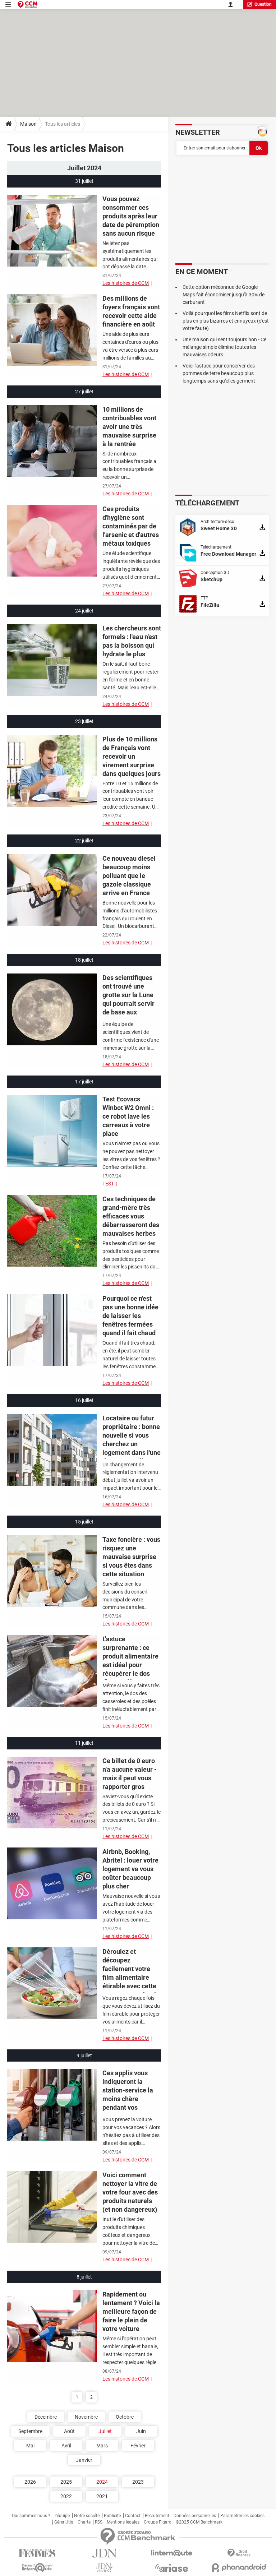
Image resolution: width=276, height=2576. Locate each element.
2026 (30, 2482)
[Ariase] (172, 2568)
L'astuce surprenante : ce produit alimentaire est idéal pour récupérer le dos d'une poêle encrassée (130, 1665)
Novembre (86, 2417)
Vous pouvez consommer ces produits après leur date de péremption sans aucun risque (131, 216)
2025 (66, 2482)
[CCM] (27, 4)
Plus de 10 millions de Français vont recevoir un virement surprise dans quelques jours (132, 756)
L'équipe (62, 2516)
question (263, 4)
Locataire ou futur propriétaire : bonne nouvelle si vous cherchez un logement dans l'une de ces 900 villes (132, 1440)
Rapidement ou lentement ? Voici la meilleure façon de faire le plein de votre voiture (131, 2311)
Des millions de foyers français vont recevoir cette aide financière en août (131, 311)
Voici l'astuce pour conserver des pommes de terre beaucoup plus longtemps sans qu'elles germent (219, 373)
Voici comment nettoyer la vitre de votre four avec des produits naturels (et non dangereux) (130, 2192)
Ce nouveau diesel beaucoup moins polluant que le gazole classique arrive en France (129, 876)
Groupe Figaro (158, 2522)
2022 (66, 2496)
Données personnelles (195, 2516)
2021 (102, 2496)
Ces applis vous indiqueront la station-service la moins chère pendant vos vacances (128, 2094)
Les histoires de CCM (126, 283)
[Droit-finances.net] (239, 2553)
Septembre (30, 2431)
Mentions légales (123, 2522)
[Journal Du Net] (104, 2553)
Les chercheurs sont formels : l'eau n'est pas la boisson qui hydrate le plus (132, 641)
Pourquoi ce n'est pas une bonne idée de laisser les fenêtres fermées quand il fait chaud (130, 1316)
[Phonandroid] (239, 2568)
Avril (66, 2446)
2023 (138, 2482)
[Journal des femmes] (37, 2553)
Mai (30, 2446)
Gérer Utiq (64, 2522)
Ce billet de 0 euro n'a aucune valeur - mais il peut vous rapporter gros (130, 1774)
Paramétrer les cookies (242, 2516)
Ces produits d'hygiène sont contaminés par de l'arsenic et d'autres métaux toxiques (131, 526)
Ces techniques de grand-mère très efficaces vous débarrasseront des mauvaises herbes (131, 1216)
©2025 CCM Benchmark (199, 2522)
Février (138, 2446)
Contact (133, 2516)
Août (69, 2431)
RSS (99, 2522)
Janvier (84, 2460)
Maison (28, 124)
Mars (102, 2446)
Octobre (125, 2417)
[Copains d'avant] (37, 2568)
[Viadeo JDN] (104, 2568)
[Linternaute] (172, 2553)
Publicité (112, 2516)
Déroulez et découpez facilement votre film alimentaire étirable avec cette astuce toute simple (131, 1973)
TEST (108, 1184)
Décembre (46, 2417)
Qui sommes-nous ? (31, 2516)
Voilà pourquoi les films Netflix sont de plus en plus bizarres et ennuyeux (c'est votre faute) (226, 321)
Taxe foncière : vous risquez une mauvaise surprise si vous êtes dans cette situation (131, 1557)
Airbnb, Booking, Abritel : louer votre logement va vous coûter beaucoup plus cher (130, 1869)
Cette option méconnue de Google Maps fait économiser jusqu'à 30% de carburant (224, 295)
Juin (141, 2431)
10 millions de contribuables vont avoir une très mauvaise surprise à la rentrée (129, 427)
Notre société (87, 2516)
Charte (84, 2522)
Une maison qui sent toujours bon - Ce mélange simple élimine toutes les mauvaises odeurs (224, 347)
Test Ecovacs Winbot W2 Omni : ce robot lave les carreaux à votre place (128, 1116)
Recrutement (157, 2516)
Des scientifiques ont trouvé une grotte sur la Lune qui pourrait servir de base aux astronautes (128, 999)
